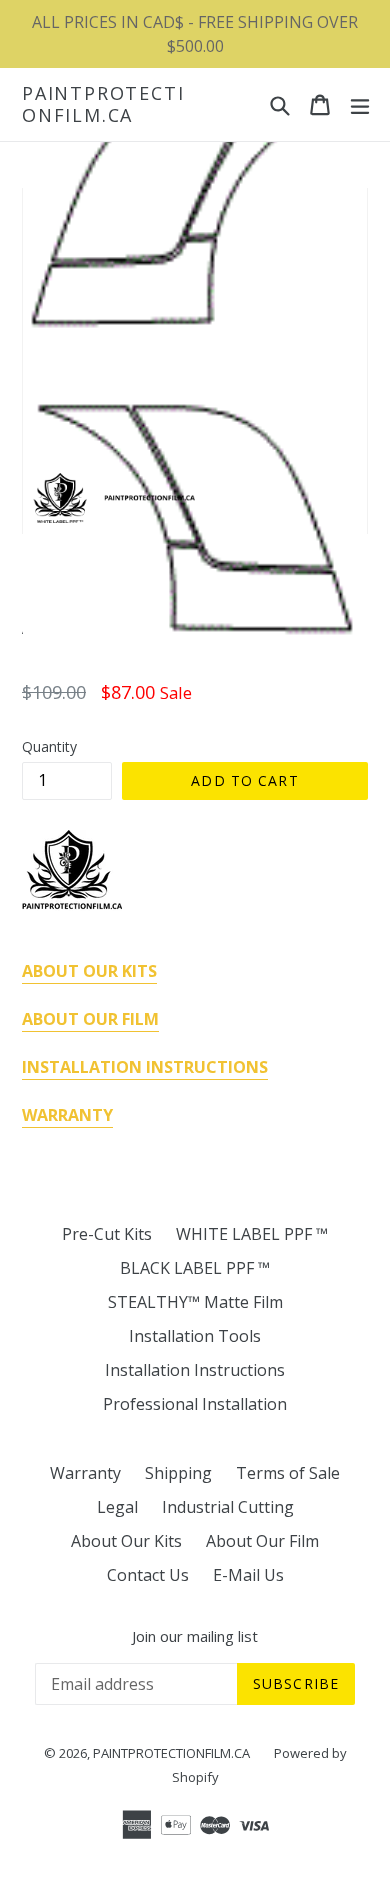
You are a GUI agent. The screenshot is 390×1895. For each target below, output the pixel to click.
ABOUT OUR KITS (89, 971)
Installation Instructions (195, 1370)
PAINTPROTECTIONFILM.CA (103, 104)
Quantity (49, 746)
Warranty (85, 1473)
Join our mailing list (195, 1636)
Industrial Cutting (228, 1507)
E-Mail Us (248, 1575)
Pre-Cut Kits (107, 1234)
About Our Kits (126, 1541)
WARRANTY (67, 1115)
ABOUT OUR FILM (90, 1019)
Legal (117, 1507)
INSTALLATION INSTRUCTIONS (145, 1067)
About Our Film (262, 1541)
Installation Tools (195, 1336)
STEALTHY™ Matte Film (195, 1302)
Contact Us (148, 1575)
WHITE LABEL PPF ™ (252, 1234)
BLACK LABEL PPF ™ (195, 1268)
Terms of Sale (288, 1473)
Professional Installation (195, 1404)
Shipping (178, 1473)
